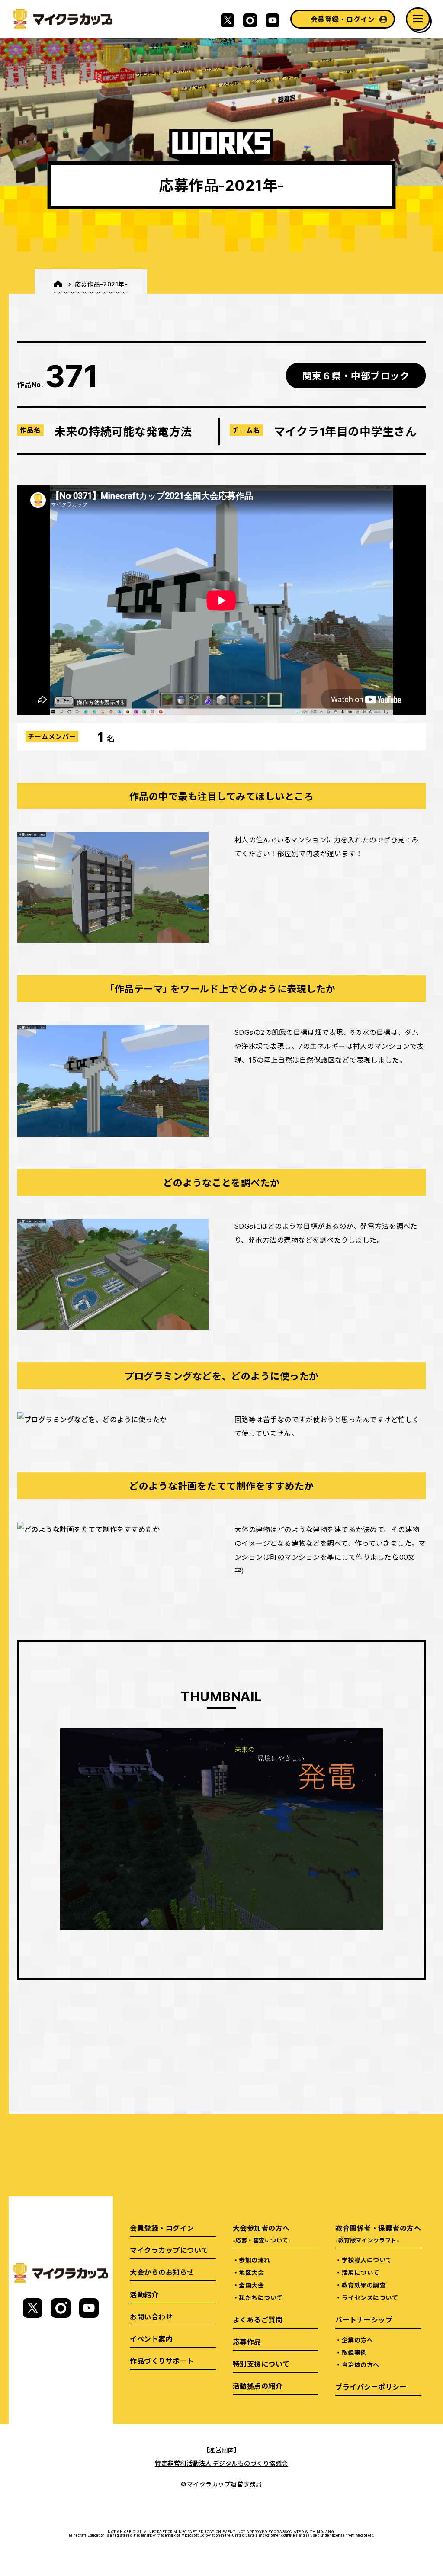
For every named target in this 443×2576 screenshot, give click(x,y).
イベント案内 (151, 2338)
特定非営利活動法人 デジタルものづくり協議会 (221, 2463)
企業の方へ (357, 2340)
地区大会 (251, 2272)
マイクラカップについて (169, 2250)
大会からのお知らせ (162, 2272)
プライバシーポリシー (371, 2386)
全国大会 (251, 2285)
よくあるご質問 (258, 2319)
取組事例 (354, 2352)
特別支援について (261, 2364)
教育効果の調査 (364, 2285)
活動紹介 (144, 2294)
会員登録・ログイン (343, 19)
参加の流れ (254, 2260)
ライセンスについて (370, 2297)
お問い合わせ (151, 2316)
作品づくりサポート (162, 2361)
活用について (361, 2272)
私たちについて (261, 2297)
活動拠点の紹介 (258, 2386)
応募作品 (247, 2342)
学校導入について (367, 2260)
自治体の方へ (361, 2364)
